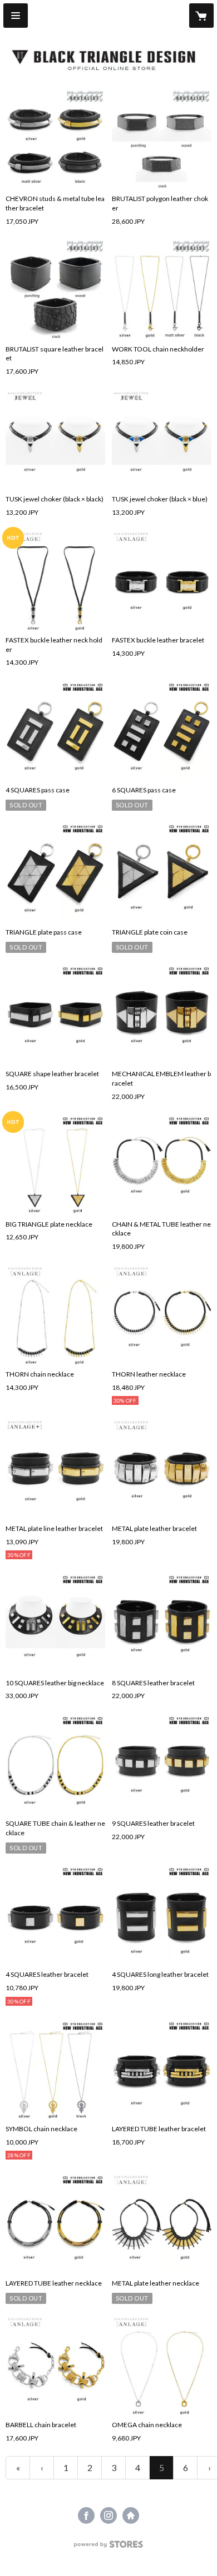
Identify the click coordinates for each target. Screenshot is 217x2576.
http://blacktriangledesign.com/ (131, 2515)
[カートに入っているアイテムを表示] (201, 16)
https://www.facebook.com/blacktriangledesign (86, 2515)
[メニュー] (16, 16)
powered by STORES (109, 2547)
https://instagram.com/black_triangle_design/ (108, 2515)
